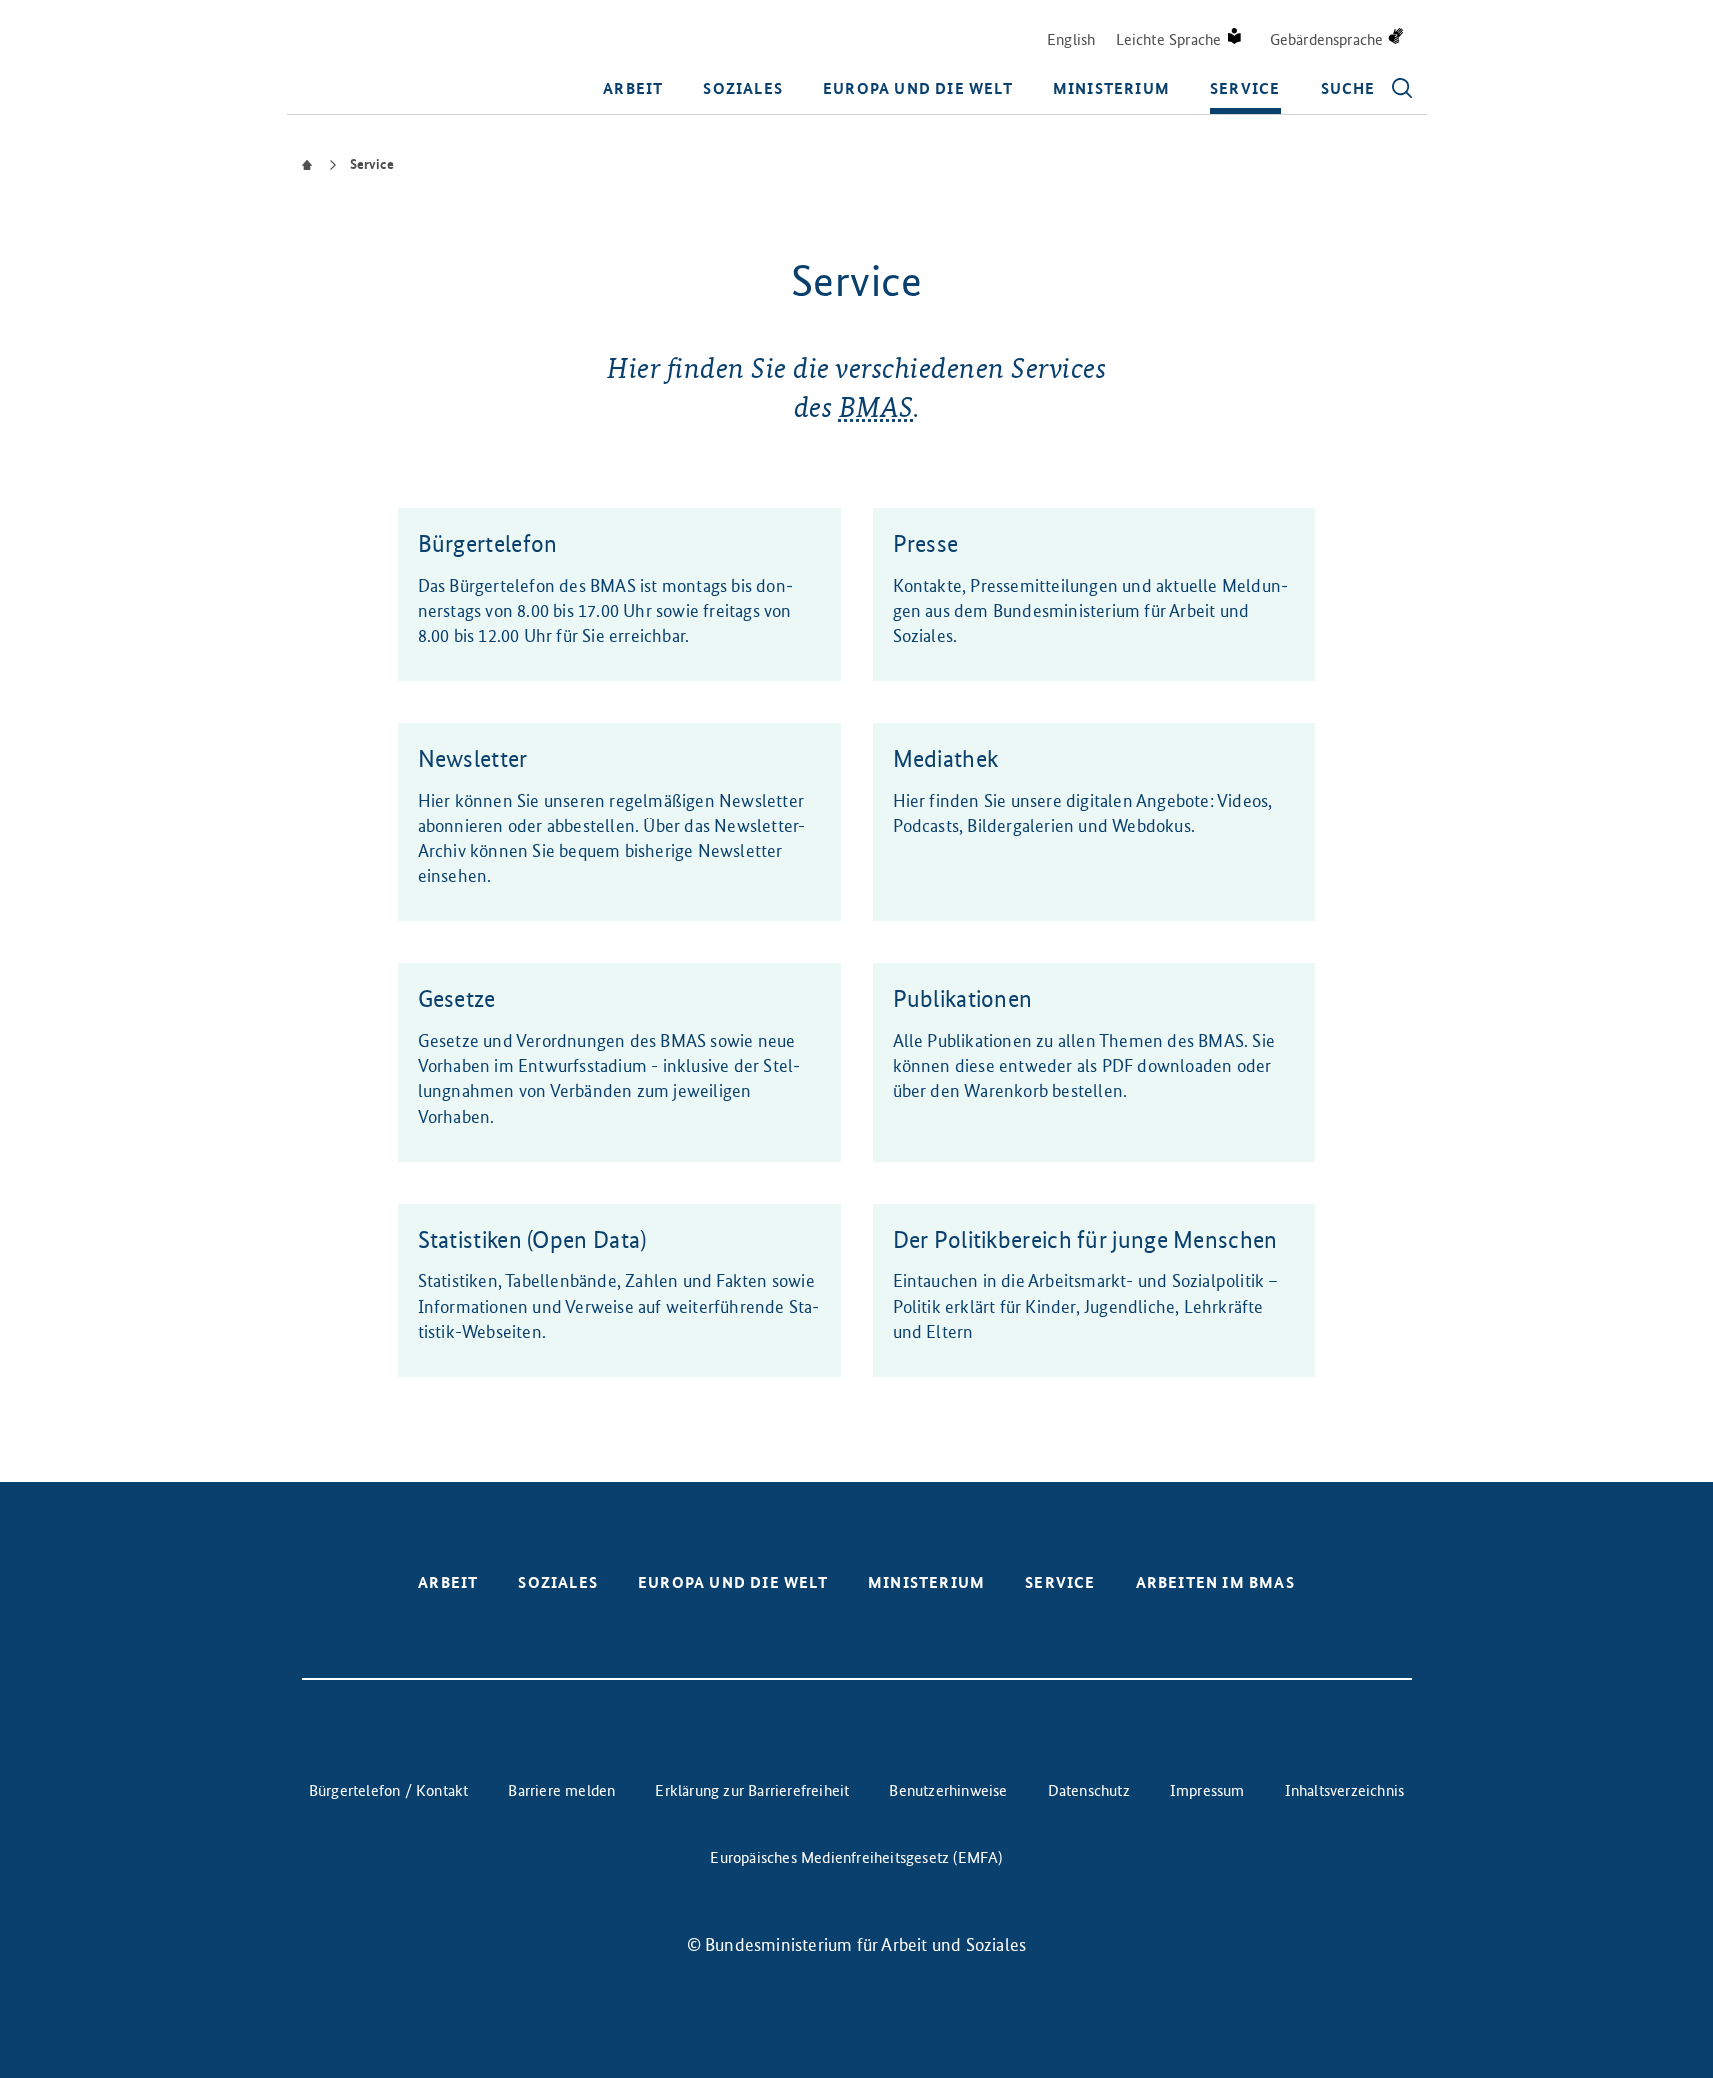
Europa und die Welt (918, 88)
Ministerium (1111, 88)
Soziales (743, 88)
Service (1245, 88)
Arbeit (633, 88)
